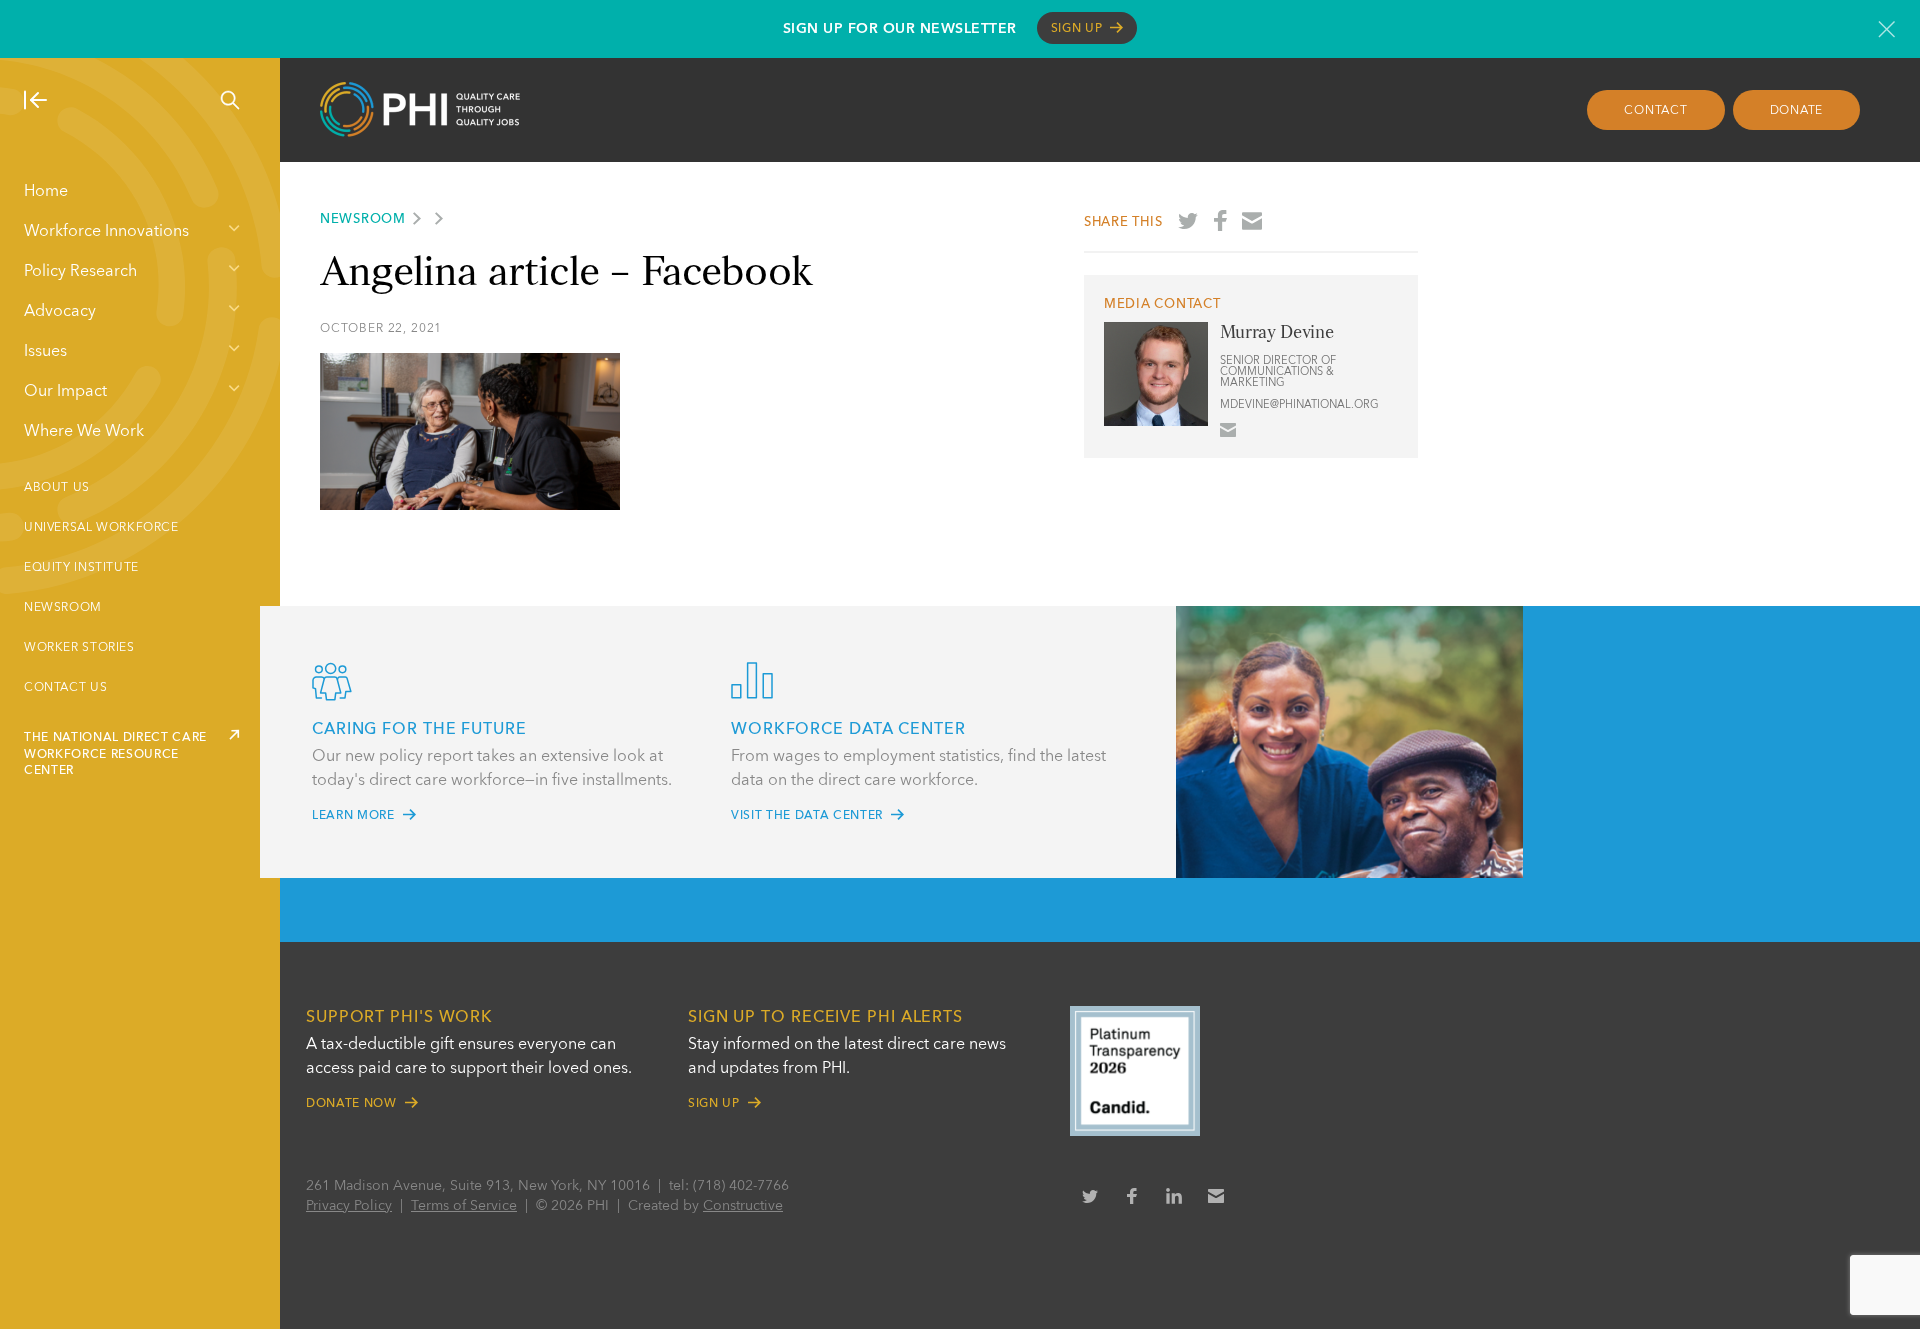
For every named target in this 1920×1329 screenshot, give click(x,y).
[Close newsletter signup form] (1886, 29)
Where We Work (84, 432)
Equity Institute (81, 568)
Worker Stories (79, 648)
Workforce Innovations (106, 232)
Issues (45, 352)
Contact (1655, 111)
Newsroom (63, 608)
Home (46, 192)
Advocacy (60, 312)
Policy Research (80, 272)
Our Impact (65, 392)
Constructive (743, 1206)
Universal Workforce (101, 528)
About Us (57, 488)
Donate (1797, 111)
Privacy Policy (349, 1206)
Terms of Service (464, 1206)
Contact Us (65, 688)
